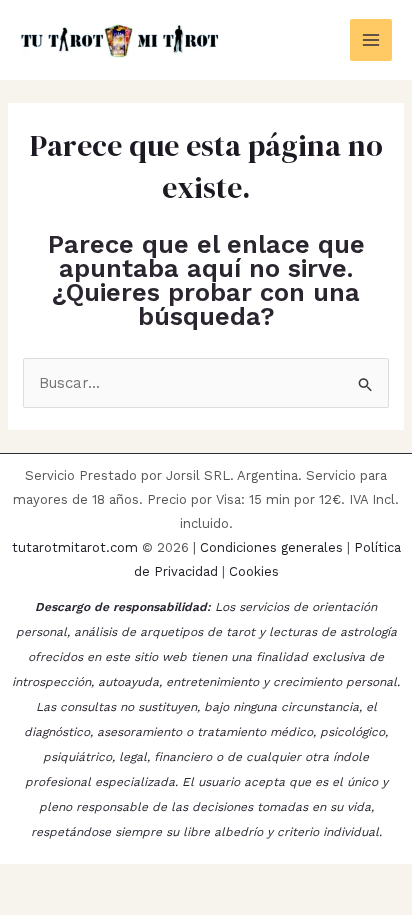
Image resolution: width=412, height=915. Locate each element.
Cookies (254, 571)
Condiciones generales (271, 547)
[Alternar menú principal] (371, 40)
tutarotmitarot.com (75, 547)
